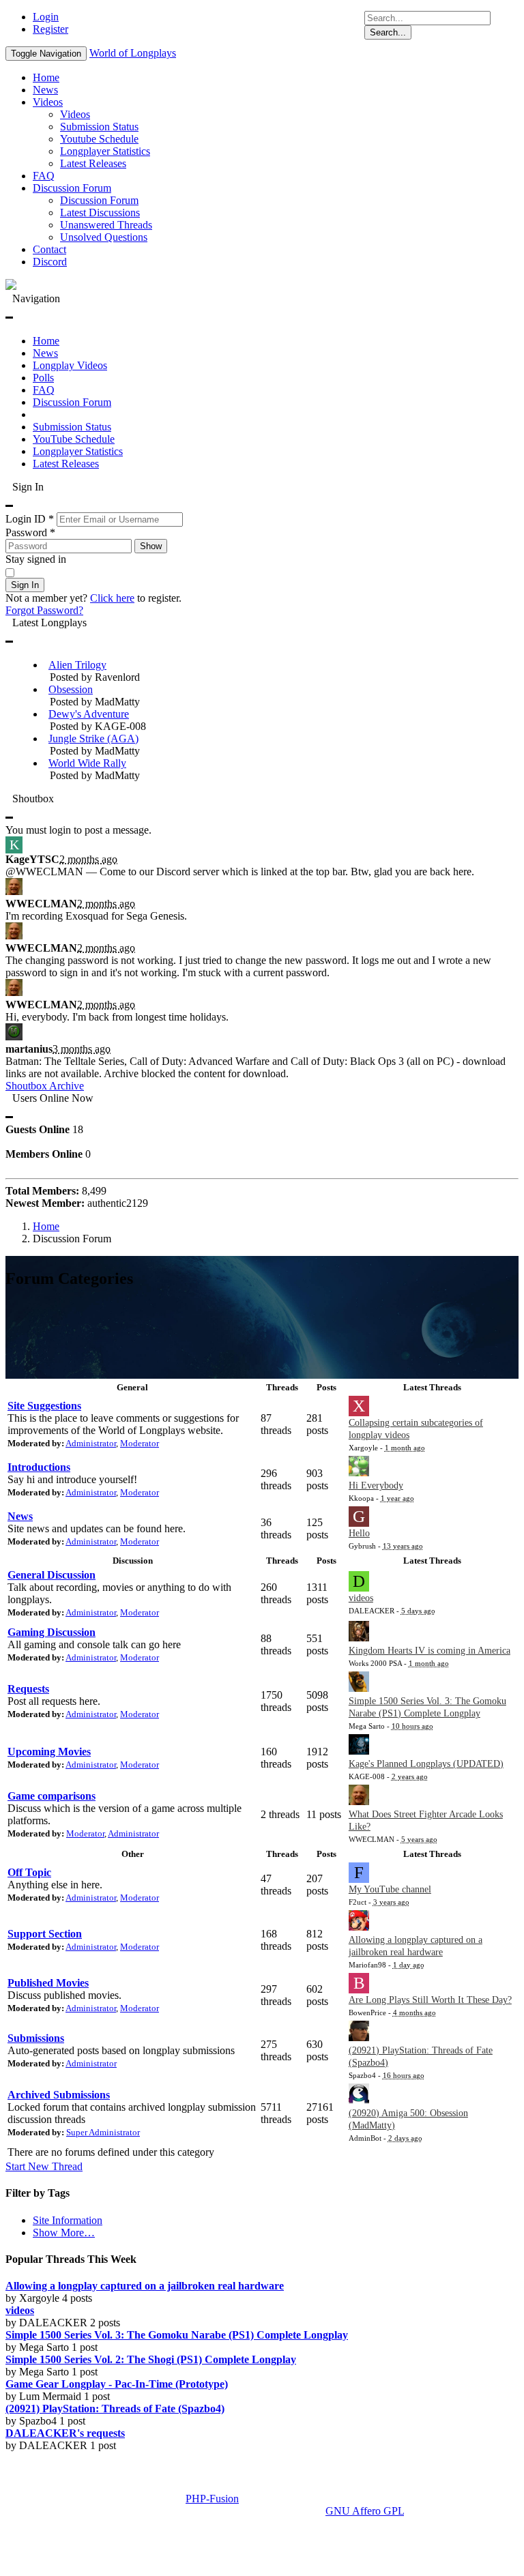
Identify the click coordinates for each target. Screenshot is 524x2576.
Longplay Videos (70, 365)
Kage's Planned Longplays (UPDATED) (426, 1764)
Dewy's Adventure (89, 714)
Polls (43, 378)
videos (361, 1598)
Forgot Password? (44, 610)
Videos (48, 102)
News (45, 90)
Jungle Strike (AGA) (93, 738)
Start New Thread (44, 2166)
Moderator (140, 1443)
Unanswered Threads (106, 225)
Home (46, 77)
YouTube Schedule (74, 439)
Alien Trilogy (77, 665)
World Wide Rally (87, 763)
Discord (50, 262)
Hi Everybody (376, 1485)
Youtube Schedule (99, 139)
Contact (49, 249)
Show (151, 546)
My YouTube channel (390, 1889)
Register (50, 29)
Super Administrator (103, 2132)
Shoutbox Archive (45, 1086)
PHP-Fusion (212, 2499)
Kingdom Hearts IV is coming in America (430, 1651)
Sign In (25, 585)
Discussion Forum (72, 188)
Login (46, 17)
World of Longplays (133, 53)
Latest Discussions (100, 213)
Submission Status (99, 127)
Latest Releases (93, 163)
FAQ (44, 176)
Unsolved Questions (104, 237)
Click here (112, 598)
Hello (359, 1533)
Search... (388, 32)
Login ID (30, 519)
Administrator (91, 1443)
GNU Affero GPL (365, 2511)
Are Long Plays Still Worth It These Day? (430, 2000)
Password (30, 532)
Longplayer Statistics (105, 151)
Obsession (71, 689)
